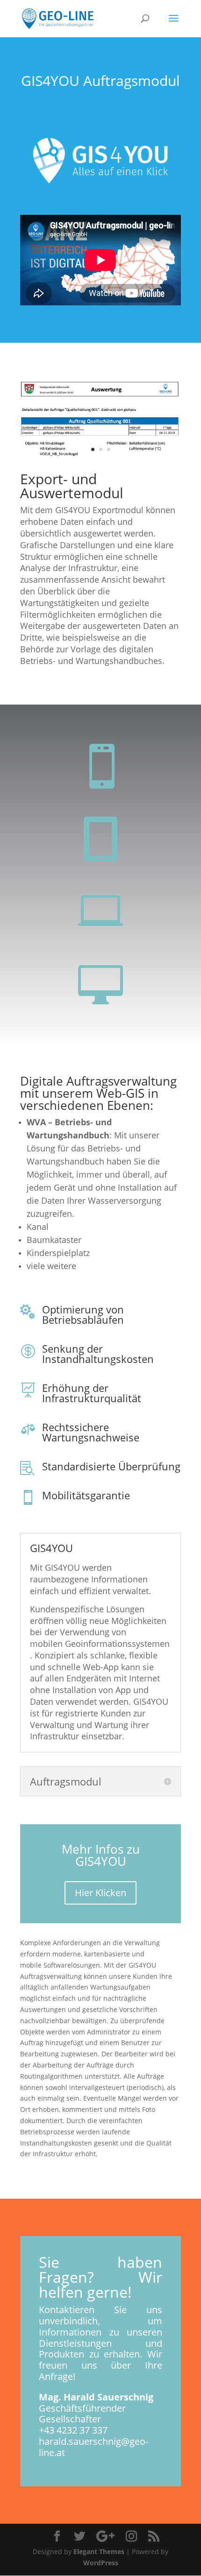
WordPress (101, 2563)
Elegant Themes (99, 2551)
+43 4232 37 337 (73, 2430)
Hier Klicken (100, 1893)
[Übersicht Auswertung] (100, 455)
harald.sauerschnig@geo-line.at (93, 2447)
